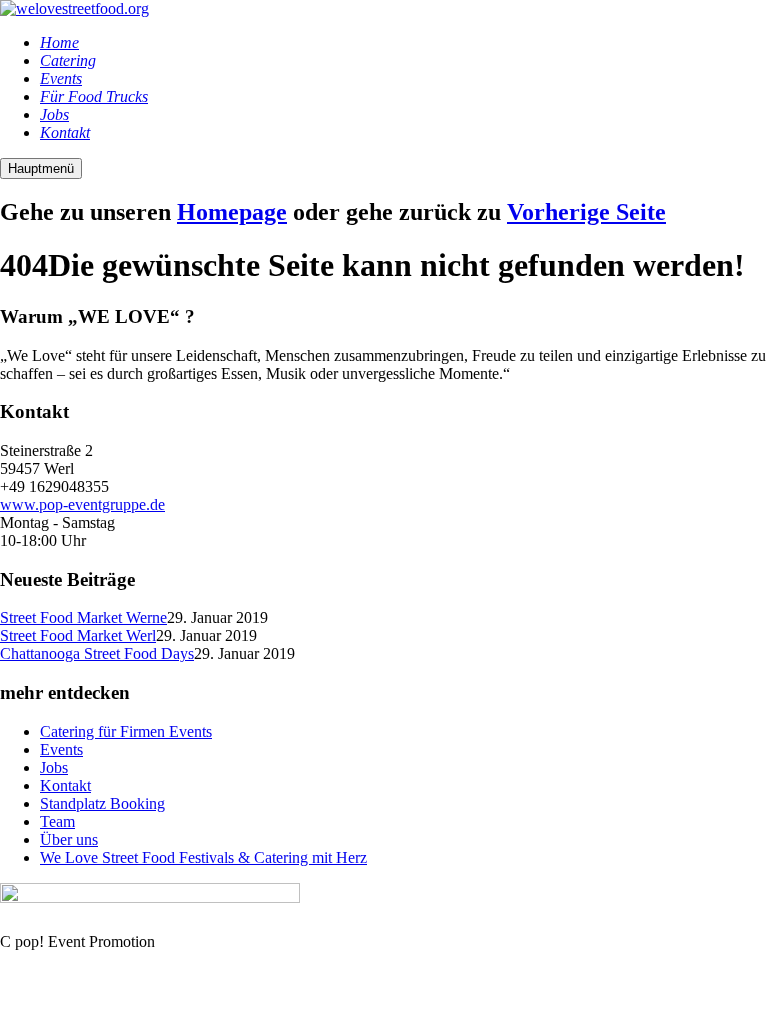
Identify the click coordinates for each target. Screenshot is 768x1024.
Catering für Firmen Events (126, 731)
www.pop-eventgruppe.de (82, 504)
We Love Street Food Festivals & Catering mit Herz (203, 857)
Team (57, 821)
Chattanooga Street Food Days (97, 653)
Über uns (69, 839)
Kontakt (65, 785)
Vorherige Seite (586, 212)
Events (61, 749)
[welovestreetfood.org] (74, 8)
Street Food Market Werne (83, 617)
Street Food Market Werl (78, 635)
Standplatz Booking (102, 803)
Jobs (54, 767)
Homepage (232, 212)
